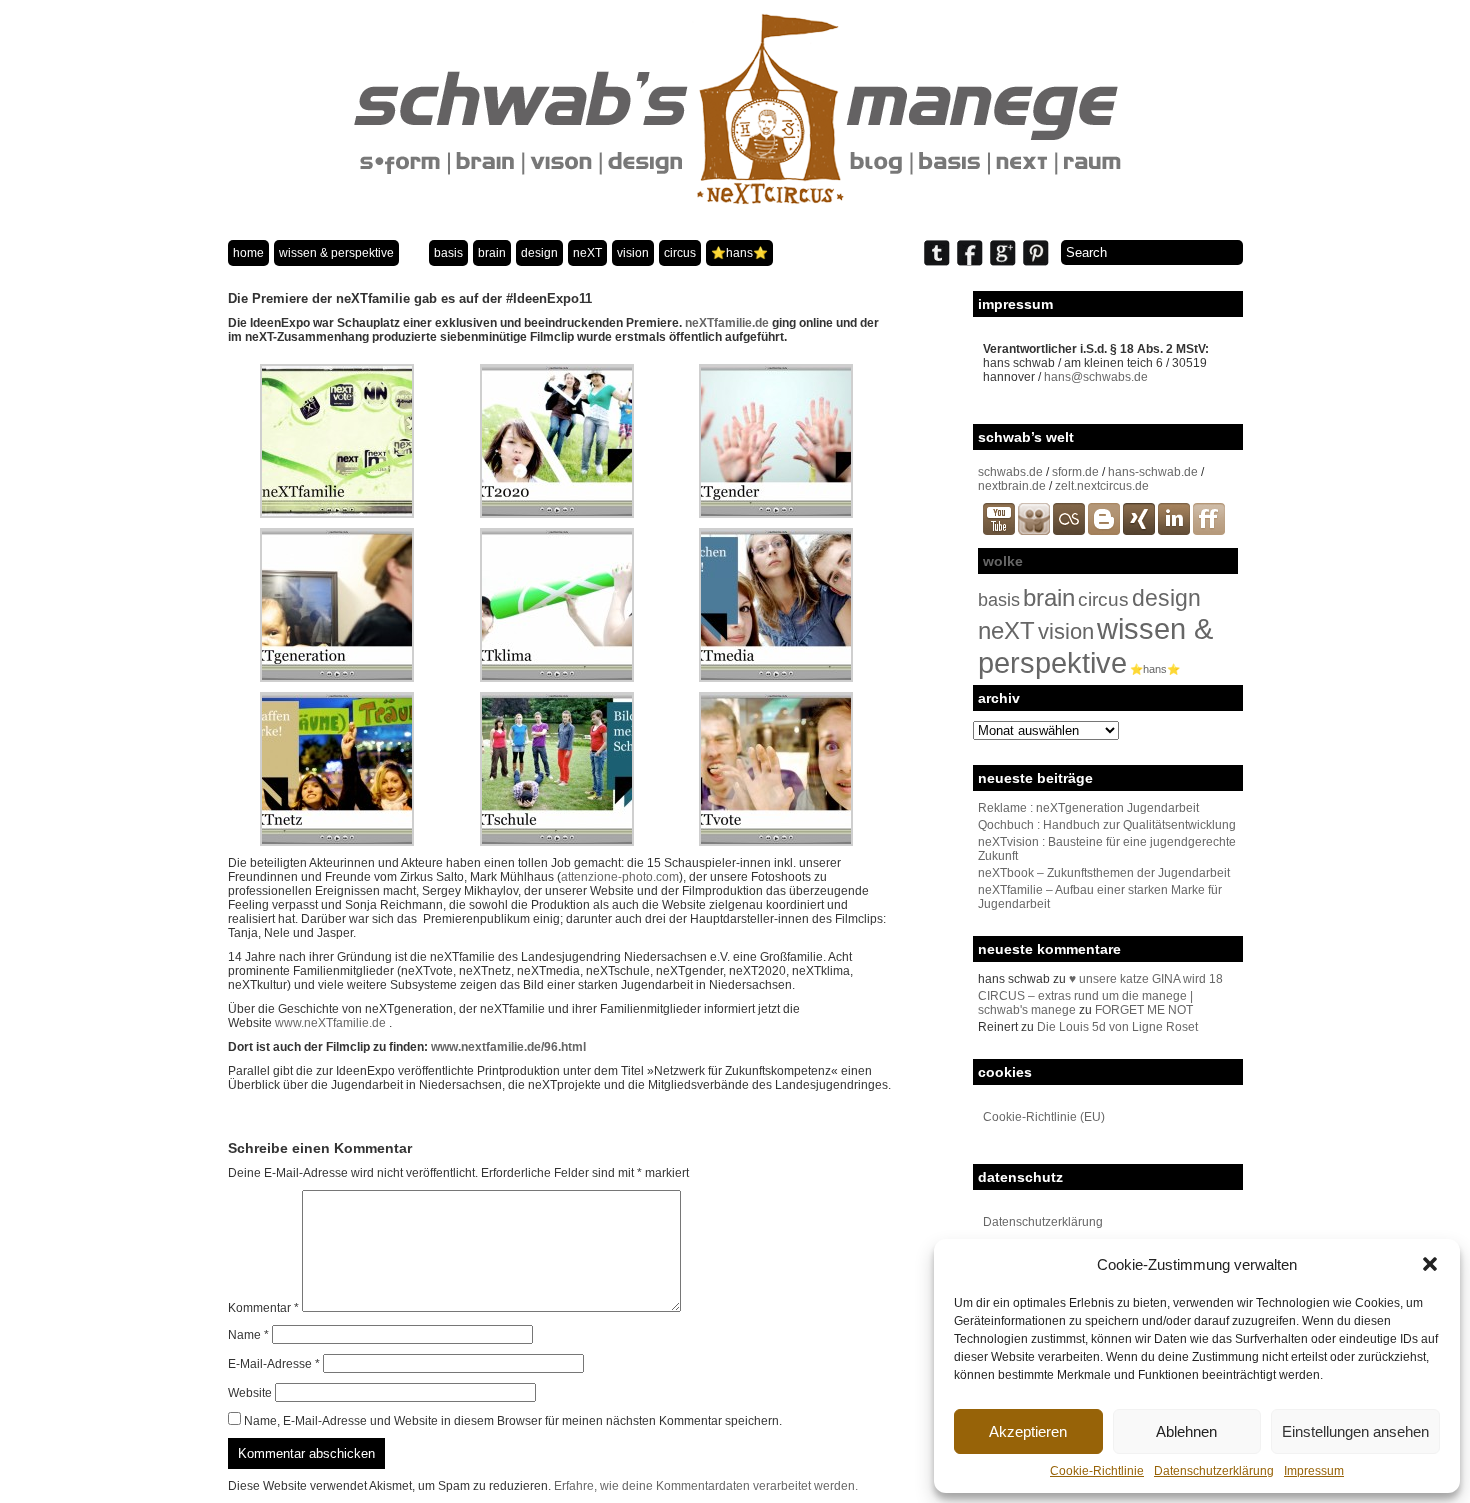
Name (248, 1335)
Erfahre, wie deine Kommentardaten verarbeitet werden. (706, 1486)
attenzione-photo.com (620, 877)
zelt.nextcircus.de (1102, 486)
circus (680, 253)
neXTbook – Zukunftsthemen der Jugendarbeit (1104, 873)
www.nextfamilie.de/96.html (508, 1047)
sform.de (1075, 472)
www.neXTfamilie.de (330, 1023)
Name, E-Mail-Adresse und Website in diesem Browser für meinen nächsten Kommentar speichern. (513, 1421)
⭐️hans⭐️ (739, 253)
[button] (1430, 1264)
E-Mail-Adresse (274, 1364)
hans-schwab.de (1153, 472)
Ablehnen (1186, 1431)
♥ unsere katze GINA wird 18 (1146, 979)
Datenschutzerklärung (1214, 1471)
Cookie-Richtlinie (1097, 1471)
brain (492, 253)
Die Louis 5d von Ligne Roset (1117, 1027)
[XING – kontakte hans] (1139, 531)
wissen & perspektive (336, 253)
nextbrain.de (1012, 486)
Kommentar (263, 1308)
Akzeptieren (1028, 1431)
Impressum (1314, 1471)
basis (448, 253)
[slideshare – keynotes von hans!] (1034, 531)
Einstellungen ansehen (1355, 1431)
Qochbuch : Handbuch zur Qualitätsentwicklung (1107, 825)
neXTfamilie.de (727, 323)
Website (250, 1393)
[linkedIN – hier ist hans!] (1174, 531)
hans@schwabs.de (1096, 377)
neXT (587, 253)
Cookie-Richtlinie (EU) (1044, 1117)
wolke (1003, 561)
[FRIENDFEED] (1209, 531)
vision (633, 253)
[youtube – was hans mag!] (999, 531)
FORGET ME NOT (1144, 1010)
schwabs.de (1010, 472)
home (248, 253)
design (539, 253)
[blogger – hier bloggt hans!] (1104, 531)
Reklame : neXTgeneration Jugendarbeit (1088, 808)
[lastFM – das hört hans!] (1069, 531)
